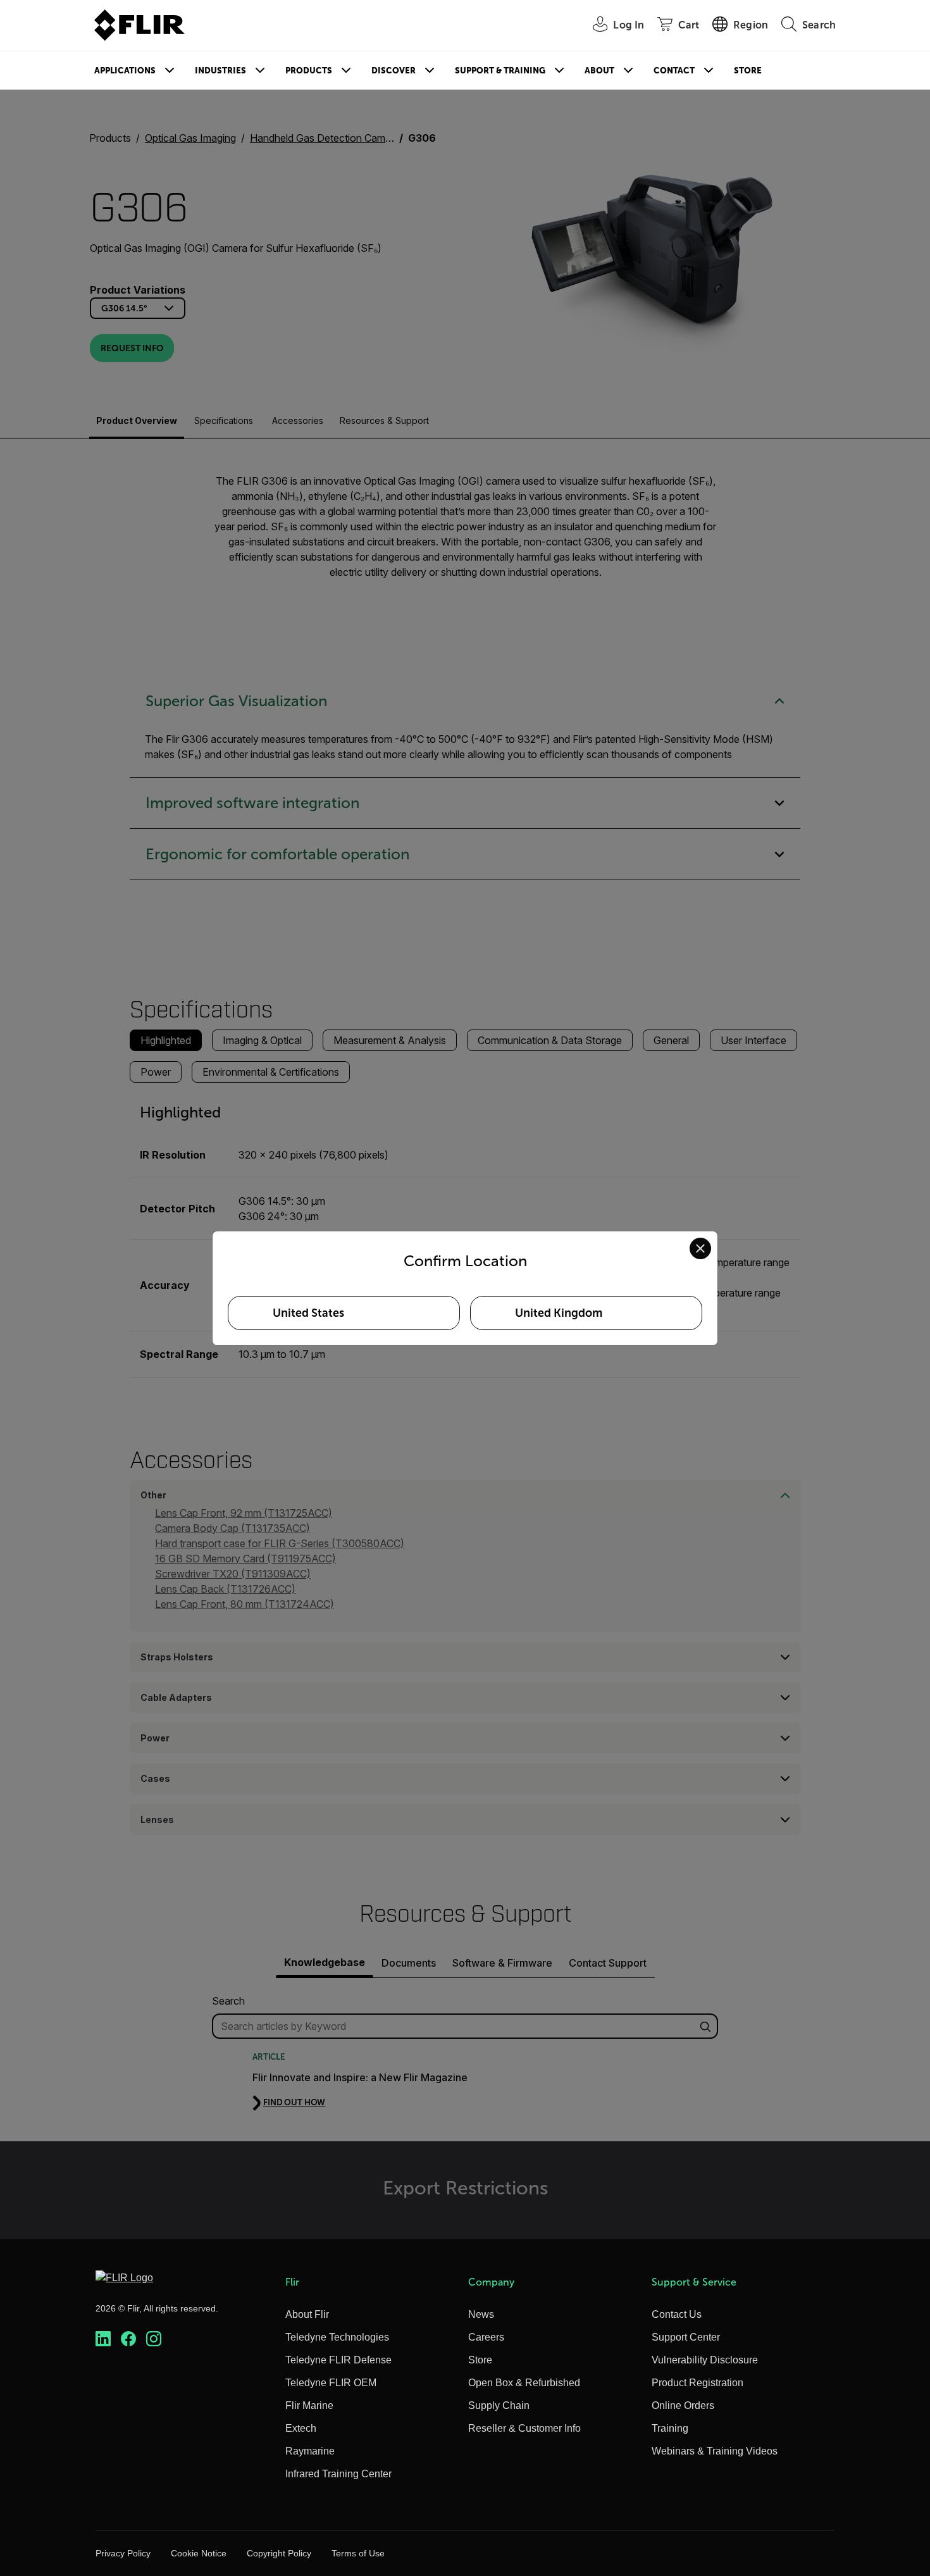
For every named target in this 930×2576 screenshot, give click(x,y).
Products (309, 71)
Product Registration (697, 2383)
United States (308, 1313)
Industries (220, 71)
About (599, 71)
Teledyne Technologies (337, 2337)
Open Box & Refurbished (524, 2383)
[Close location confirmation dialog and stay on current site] (700, 1248)
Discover (394, 71)
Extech (301, 2428)
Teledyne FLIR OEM (331, 2383)
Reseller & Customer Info (524, 2428)
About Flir (307, 2314)
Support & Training (500, 71)
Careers (486, 2337)
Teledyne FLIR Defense (338, 2360)
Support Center (686, 2337)
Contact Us (677, 2314)
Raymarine (310, 2451)
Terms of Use (358, 2553)
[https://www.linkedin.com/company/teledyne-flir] (103, 2339)
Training (670, 2428)
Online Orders (683, 2405)
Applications (125, 71)
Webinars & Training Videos (715, 2451)
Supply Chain (499, 2405)
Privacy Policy (123, 2553)
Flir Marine (309, 2405)
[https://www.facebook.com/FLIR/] (128, 2339)
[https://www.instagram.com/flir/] (154, 2339)
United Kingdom (559, 1313)
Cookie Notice (199, 2553)
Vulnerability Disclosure (705, 2360)
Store (748, 71)
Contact (674, 71)
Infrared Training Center (338, 2474)
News (481, 2314)
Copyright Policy (279, 2553)
